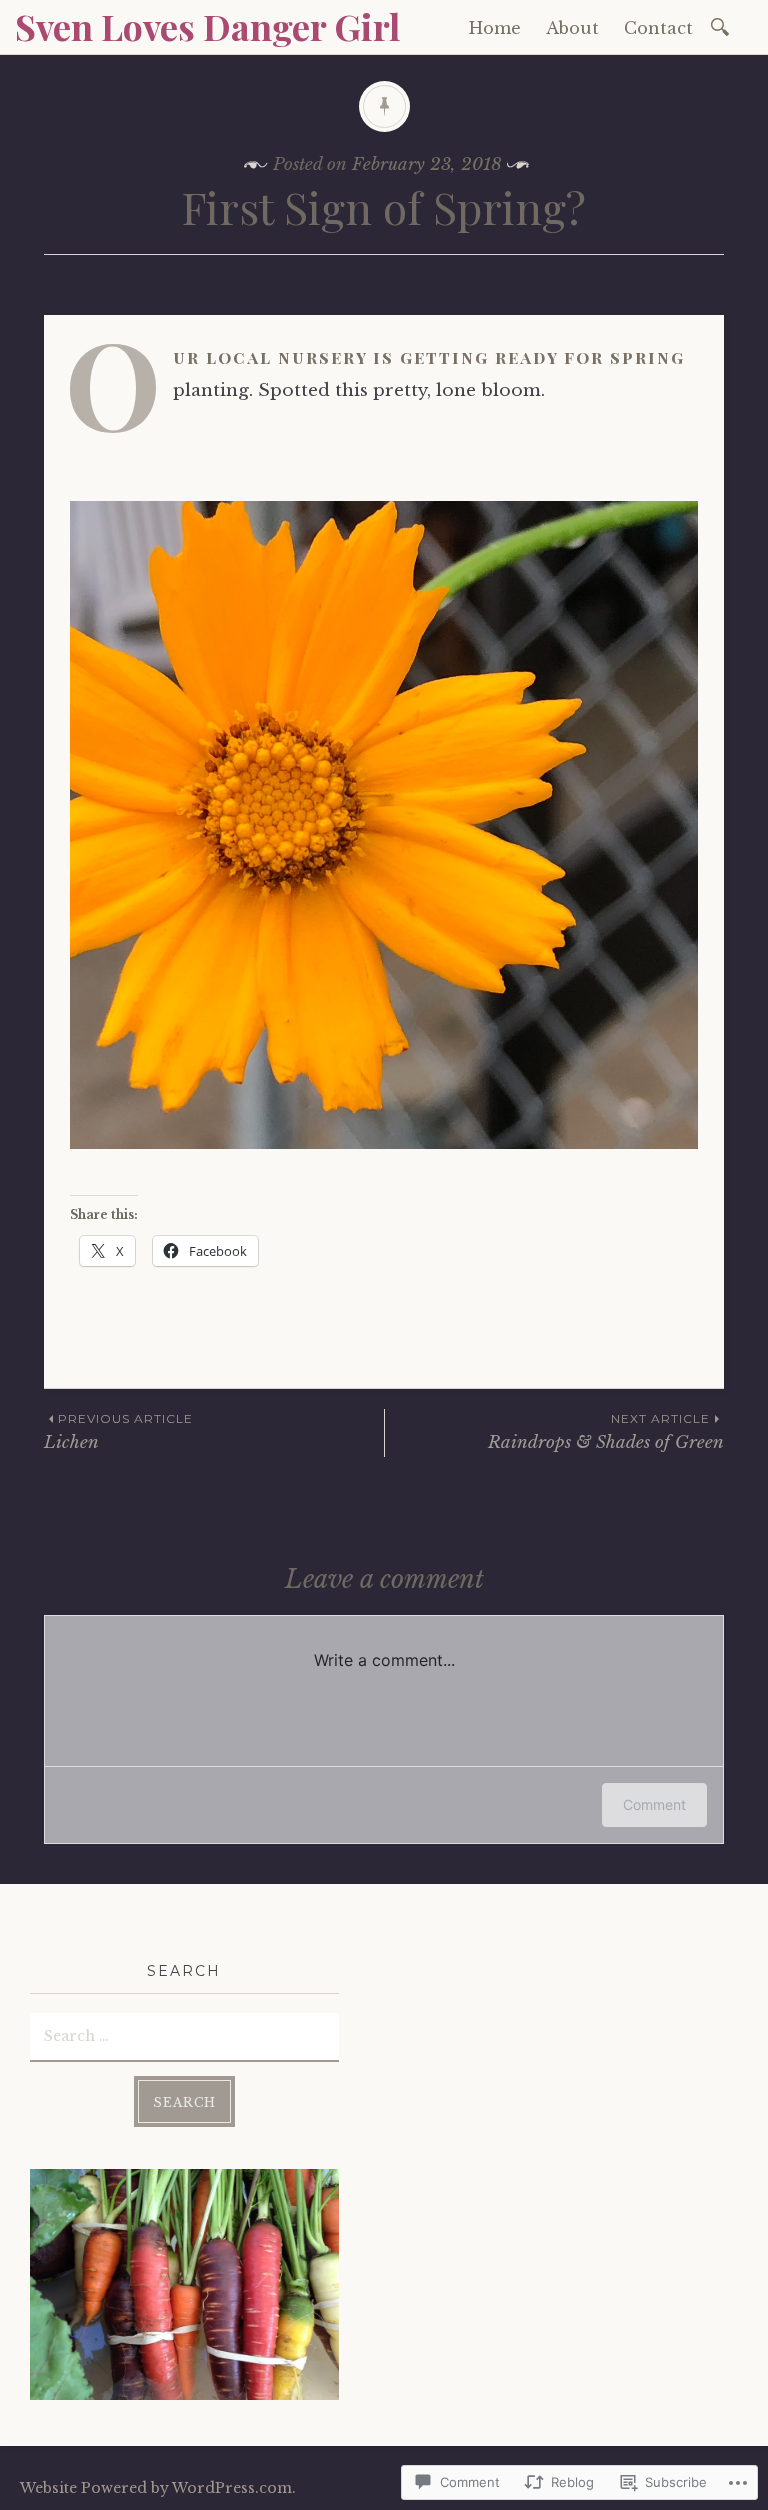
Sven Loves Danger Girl (207, 26)
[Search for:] (723, 25)
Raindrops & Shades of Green (606, 1431)
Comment (654, 1804)
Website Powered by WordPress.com (156, 2488)
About (572, 28)
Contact (658, 28)
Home (495, 28)
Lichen (118, 1431)
